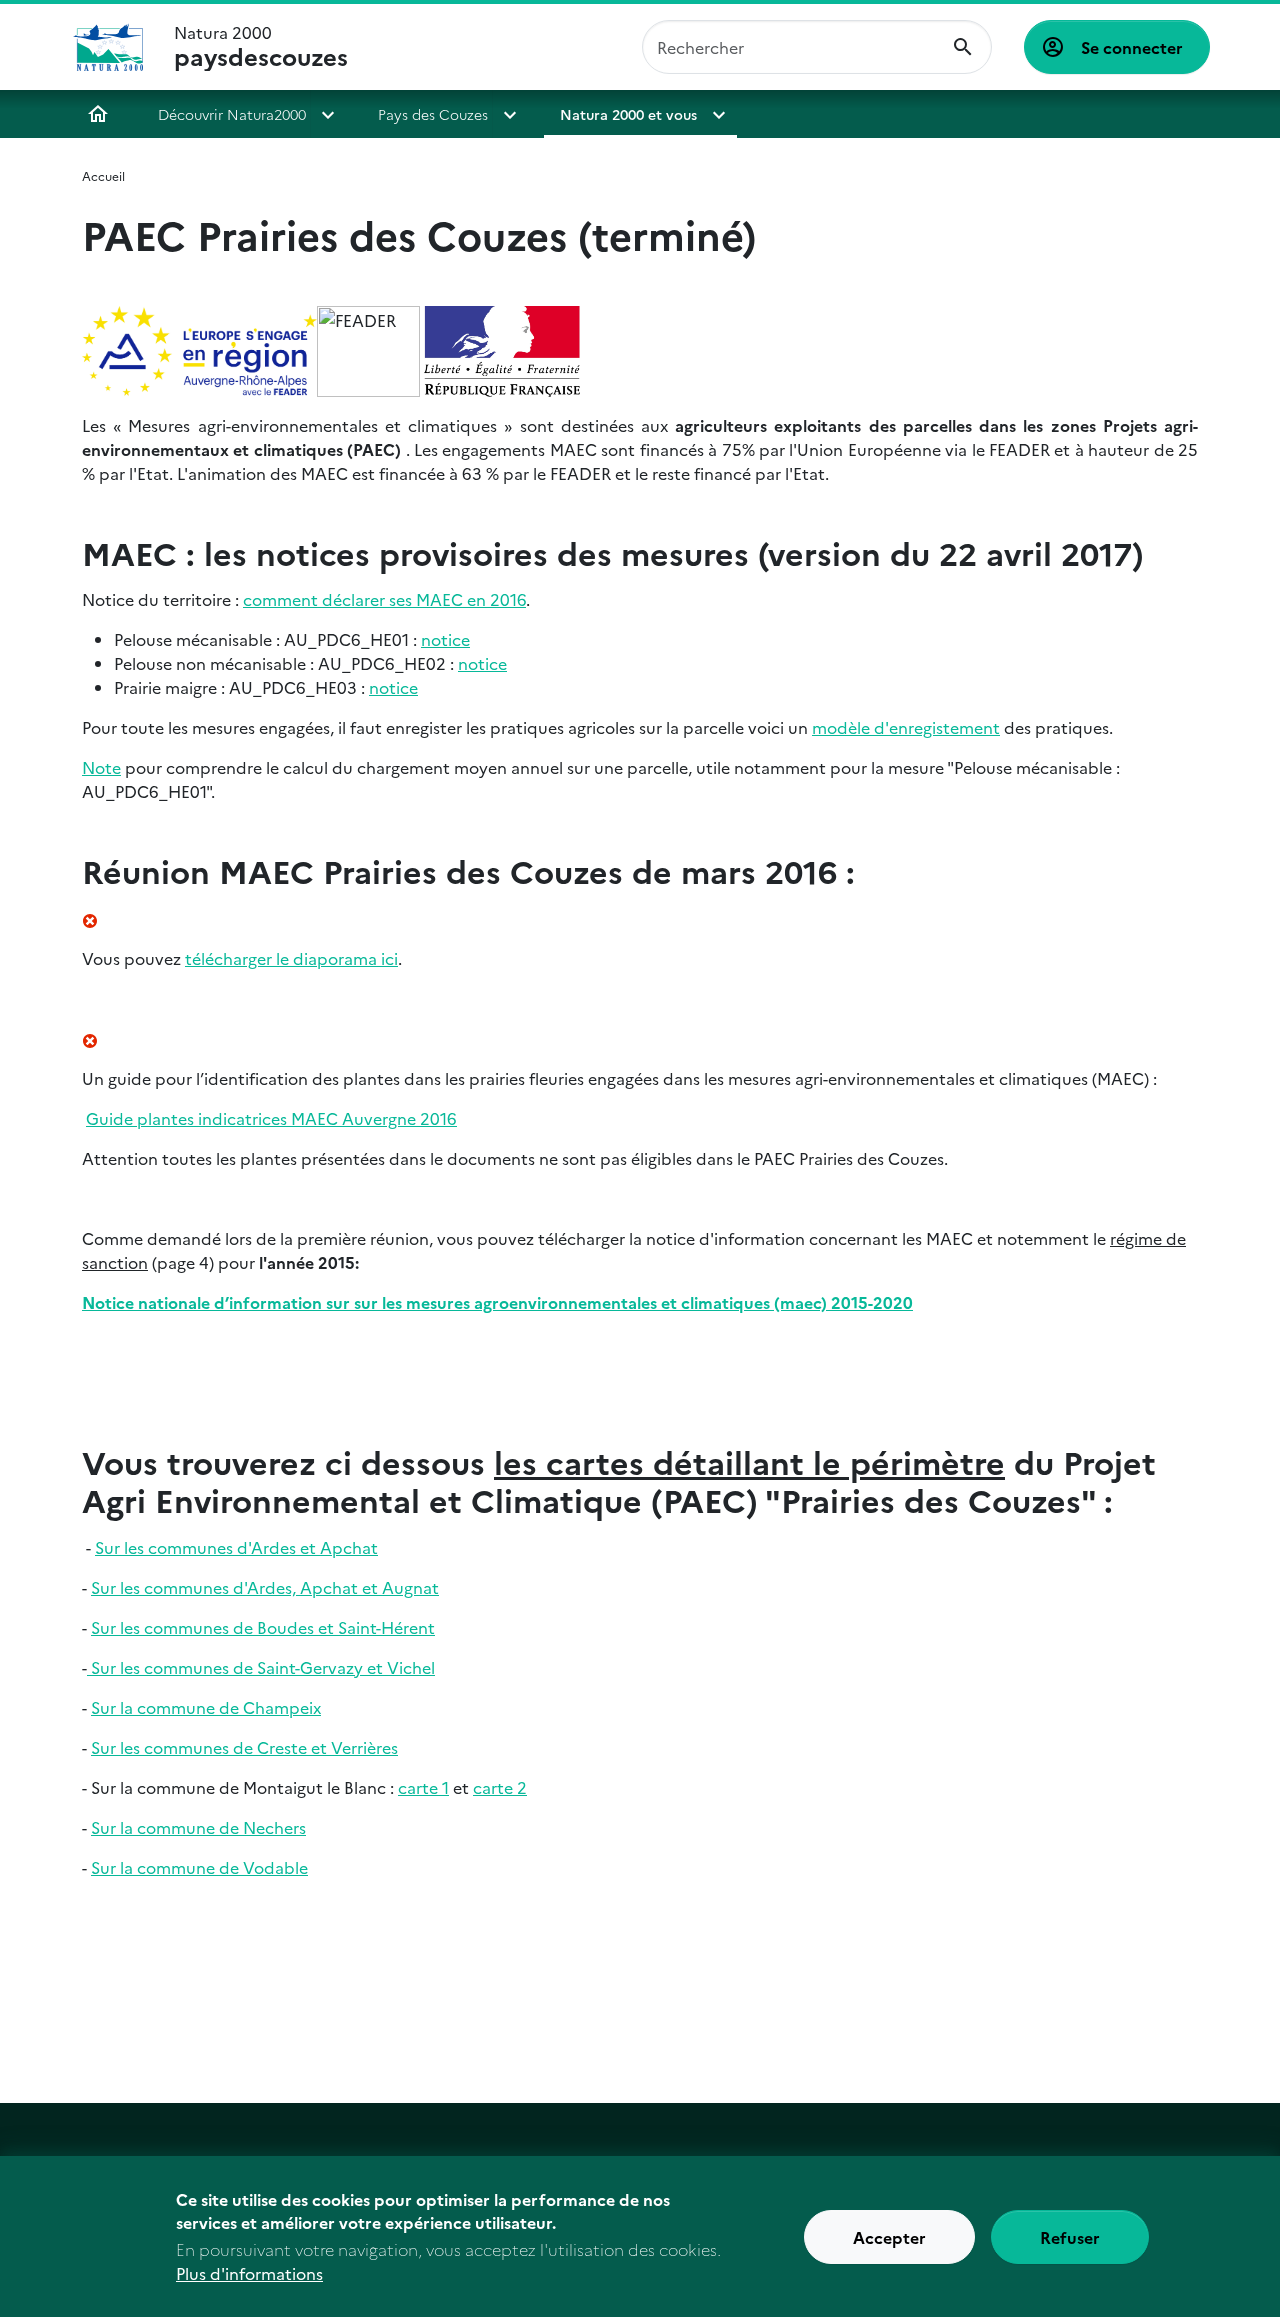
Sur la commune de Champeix (206, 1707)
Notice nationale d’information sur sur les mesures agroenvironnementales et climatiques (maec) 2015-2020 (497, 1302)
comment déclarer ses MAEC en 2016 (384, 599)
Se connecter (1132, 47)
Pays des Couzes (433, 114)
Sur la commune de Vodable (199, 1867)
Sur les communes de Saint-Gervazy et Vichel (261, 1667)
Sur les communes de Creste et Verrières (244, 1747)
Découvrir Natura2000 (232, 114)
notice (445, 639)
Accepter (889, 2237)
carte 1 (423, 1787)
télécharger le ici (291, 958)
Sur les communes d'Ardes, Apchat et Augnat (265, 1587)
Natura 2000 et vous (628, 114)
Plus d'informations (249, 2273)
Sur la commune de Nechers (198, 1827)
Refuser (1070, 2237)
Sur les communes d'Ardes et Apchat (236, 1547)
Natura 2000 (261, 47)
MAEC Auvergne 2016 (271, 1118)
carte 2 (500, 1787)
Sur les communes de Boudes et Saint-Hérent (263, 1627)
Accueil (98, 114)
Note (101, 767)
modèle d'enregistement (906, 727)
